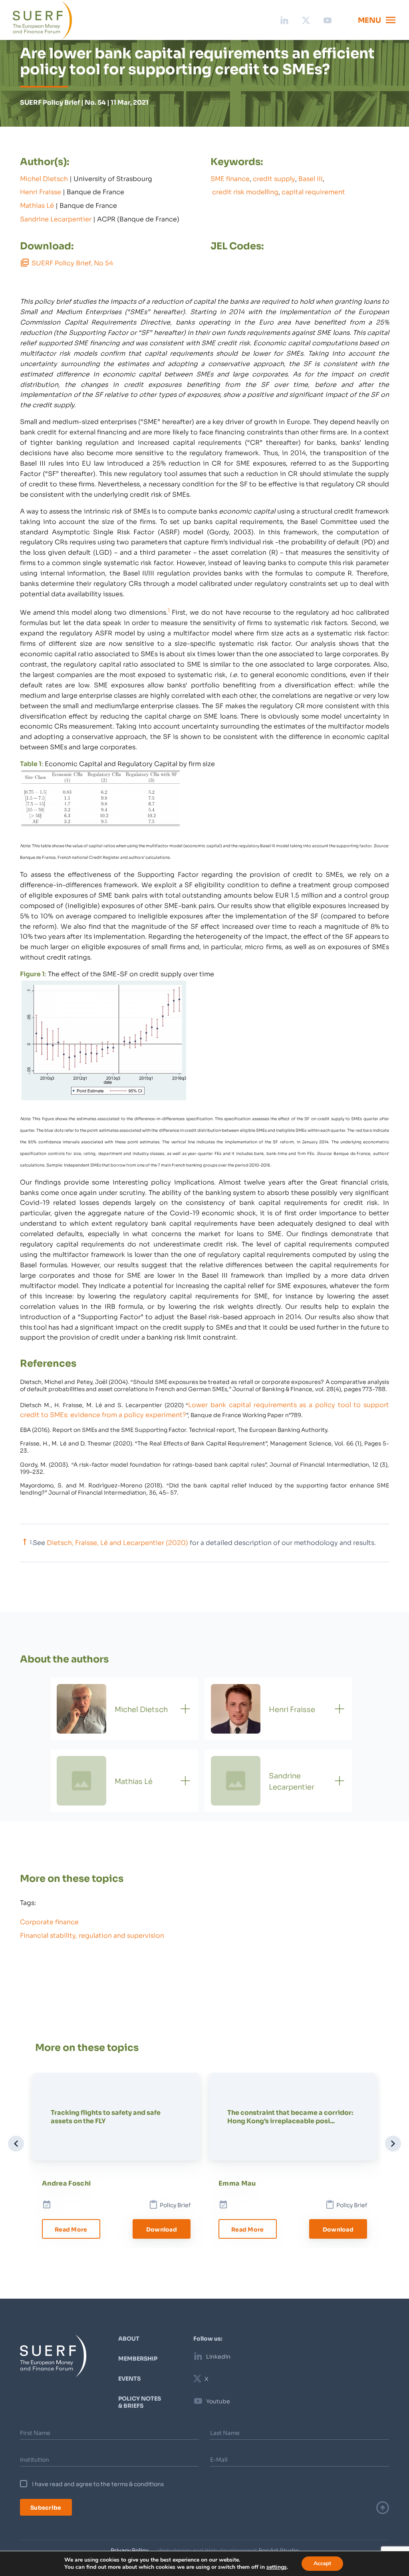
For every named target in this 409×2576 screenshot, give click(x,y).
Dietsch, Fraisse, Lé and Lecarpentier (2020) (117, 1542)
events (129, 2378)
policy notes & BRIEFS (140, 2402)
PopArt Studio (279, 2550)
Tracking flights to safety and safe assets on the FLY (106, 2116)
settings (277, 2567)
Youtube (218, 2401)
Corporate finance (49, 1921)
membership (138, 2358)
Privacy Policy (129, 2550)
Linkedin (218, 2356)
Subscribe (46, 2507)
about (129, 2338)
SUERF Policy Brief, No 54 (72, 262)
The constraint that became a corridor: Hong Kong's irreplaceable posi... (290, 2116)
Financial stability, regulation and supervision (92, 1935)
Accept (322, 2563)
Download (162, 2229)
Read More (71, 2229)
